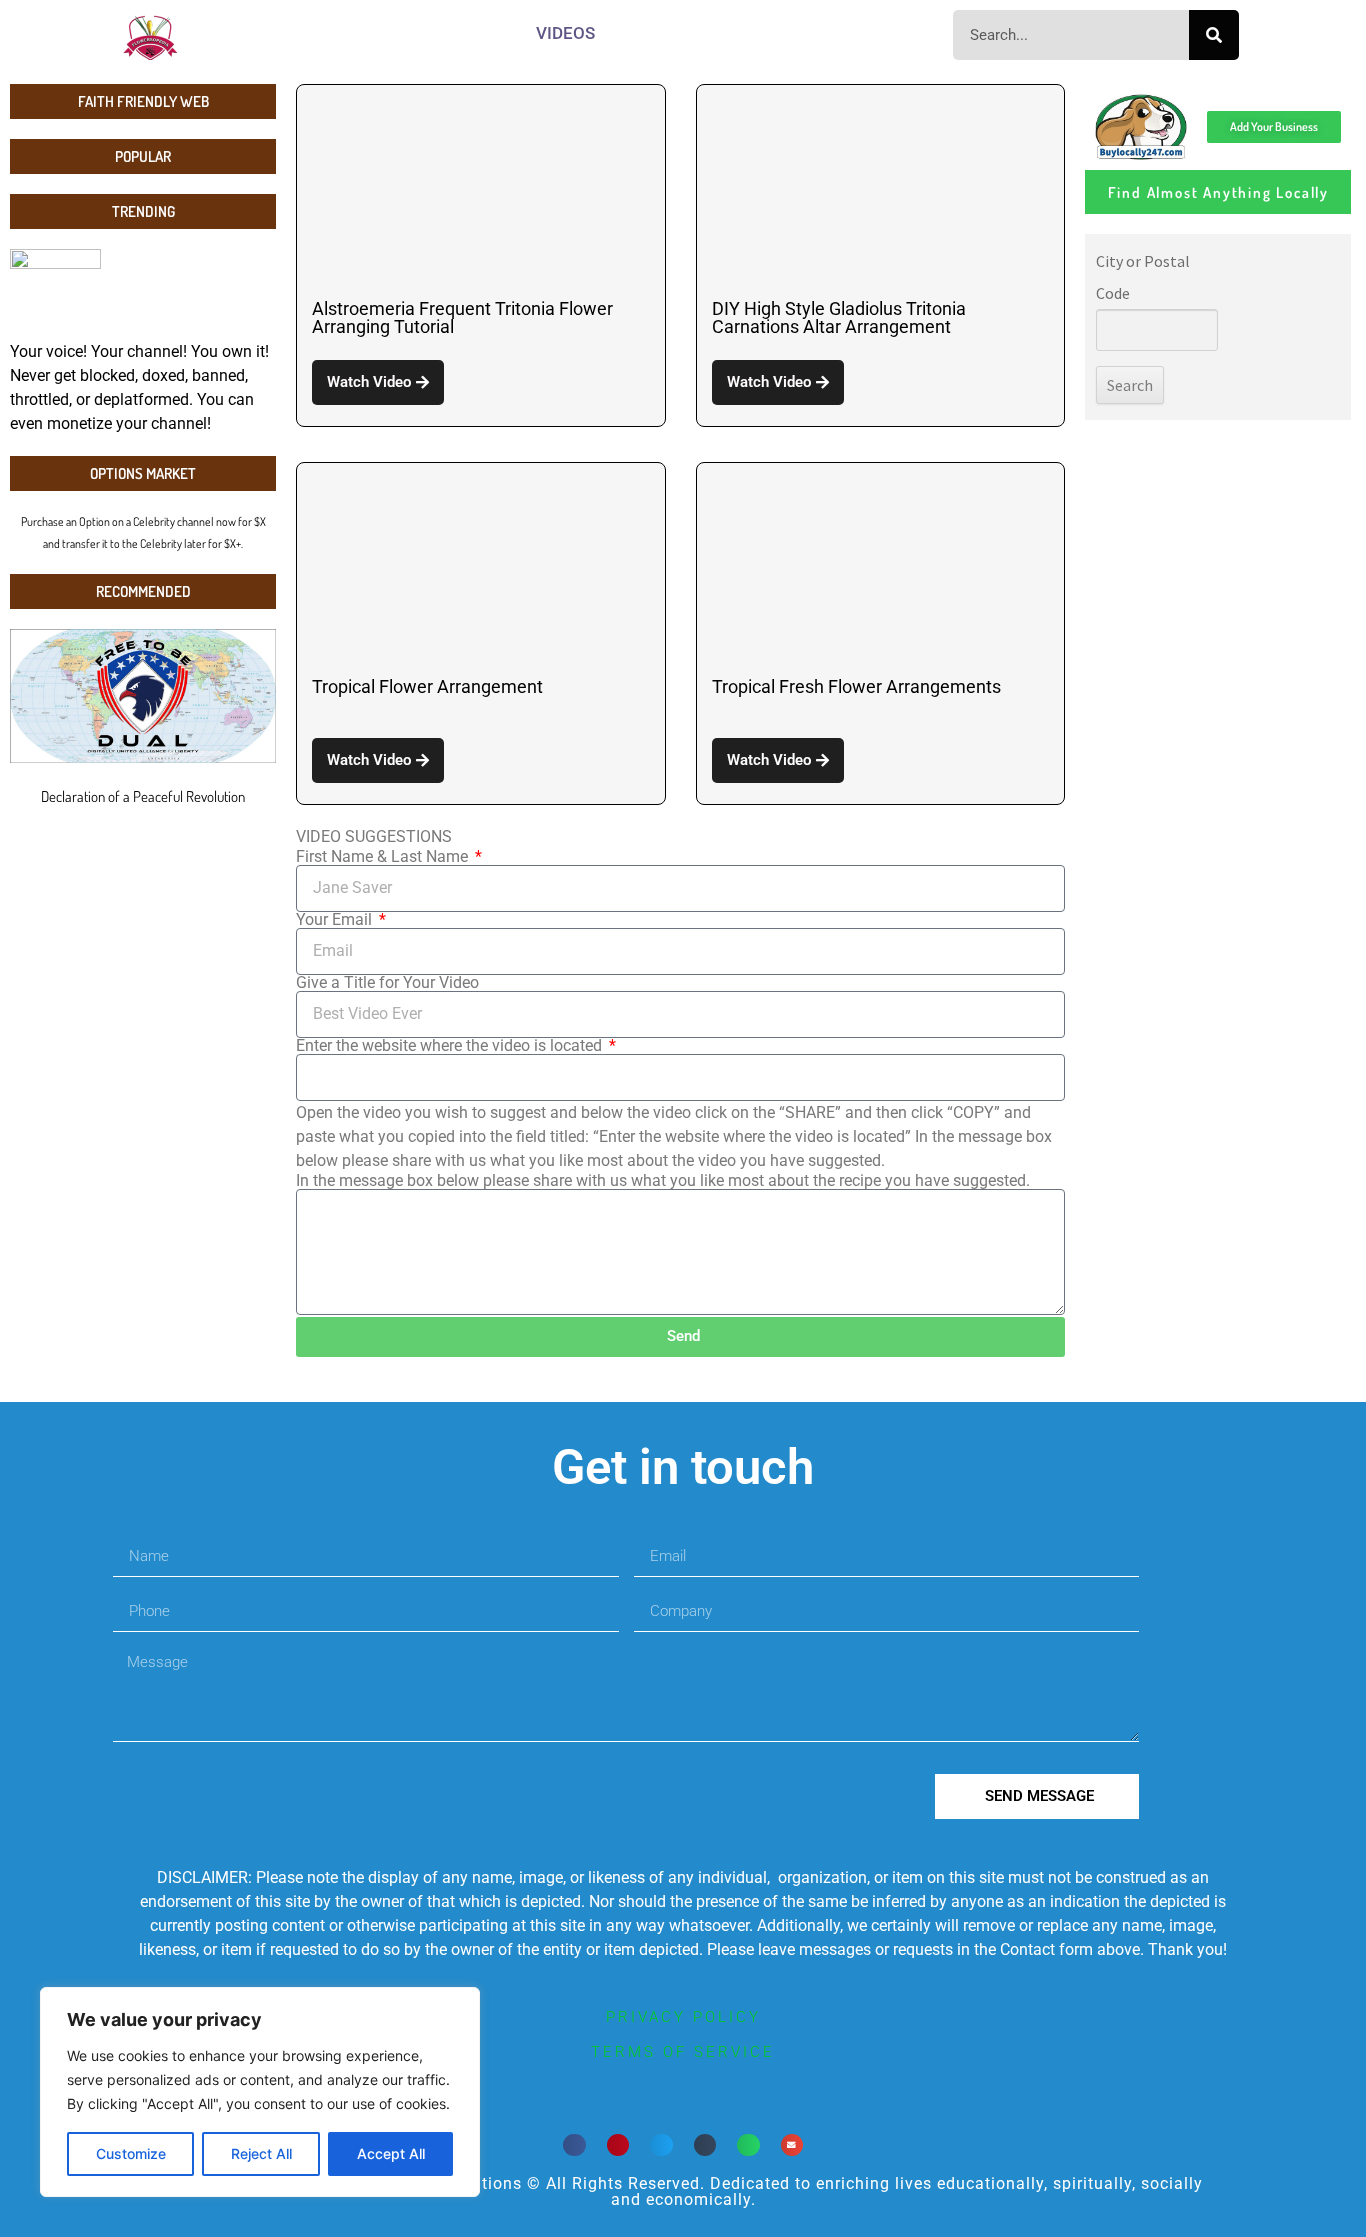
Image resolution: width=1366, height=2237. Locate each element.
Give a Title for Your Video (387, 983)
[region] (260, 2092)
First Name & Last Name (384, 857)
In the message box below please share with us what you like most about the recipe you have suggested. (663, 1181)
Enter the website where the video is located (451, 1046)
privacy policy (683, 2017)
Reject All (261, 2153)
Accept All (391, 2153)
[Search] (1214, 35)
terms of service (683, 2052)
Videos (565, 33)
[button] (574, 2145)
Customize (131, 2153)
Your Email (336, 920)
